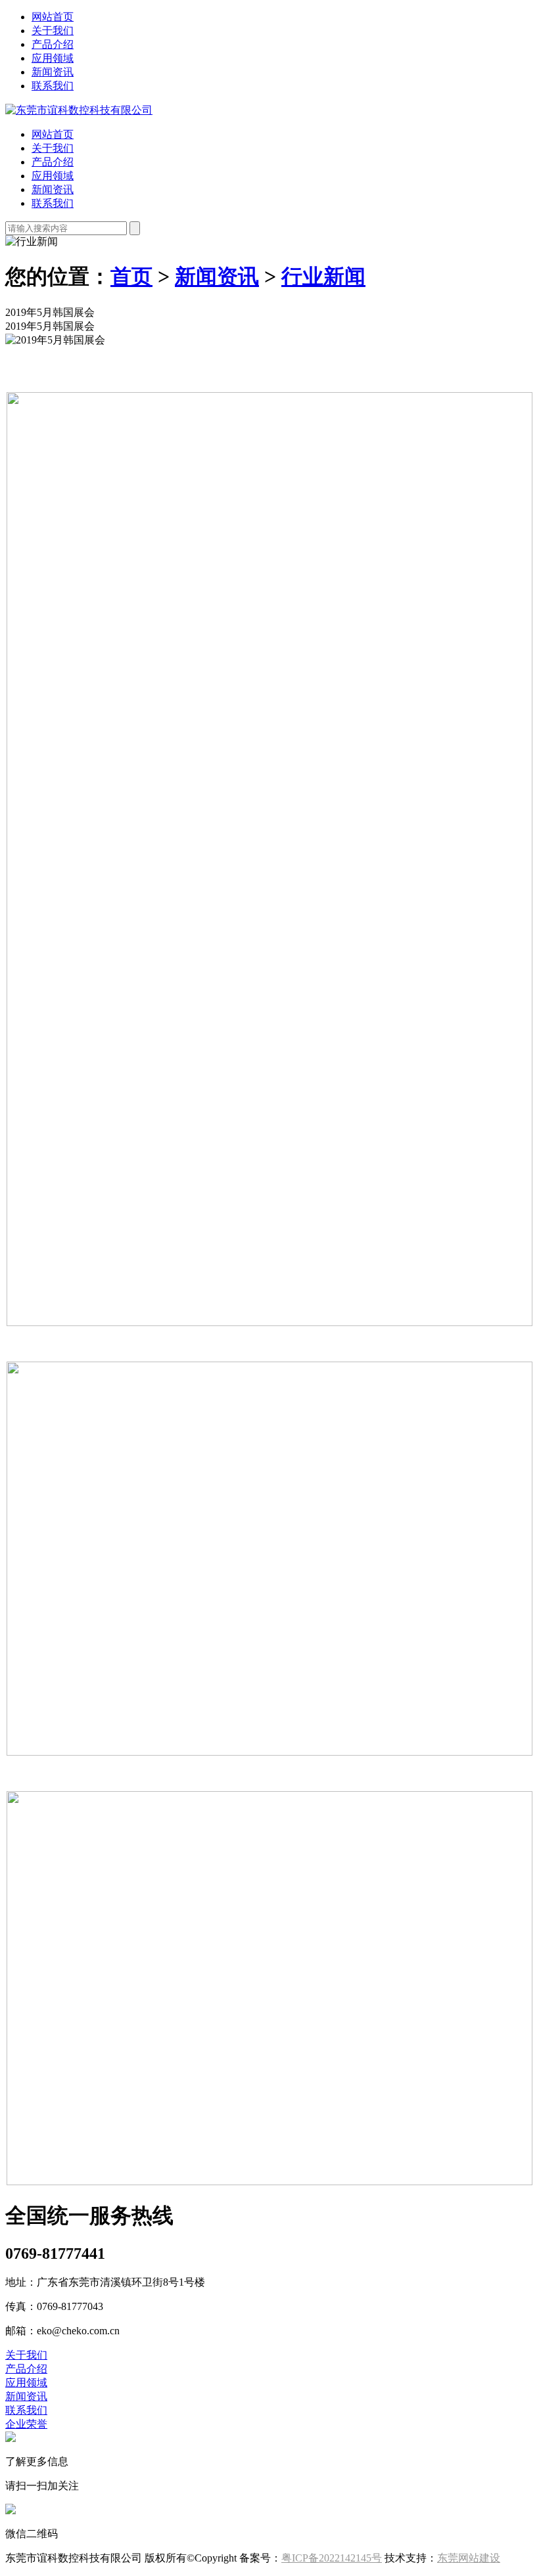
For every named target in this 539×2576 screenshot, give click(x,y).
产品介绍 (53, 44)
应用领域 (53, 58)
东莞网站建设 (469, 2558)
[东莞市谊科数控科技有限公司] (79, 110)
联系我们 (53, 86)
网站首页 (53, 17)
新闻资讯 (53, 72)
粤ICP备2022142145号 (332, 2558)
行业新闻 (323, 277)
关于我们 (53, 31)
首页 (131, 277)
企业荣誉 (26, 2424)
